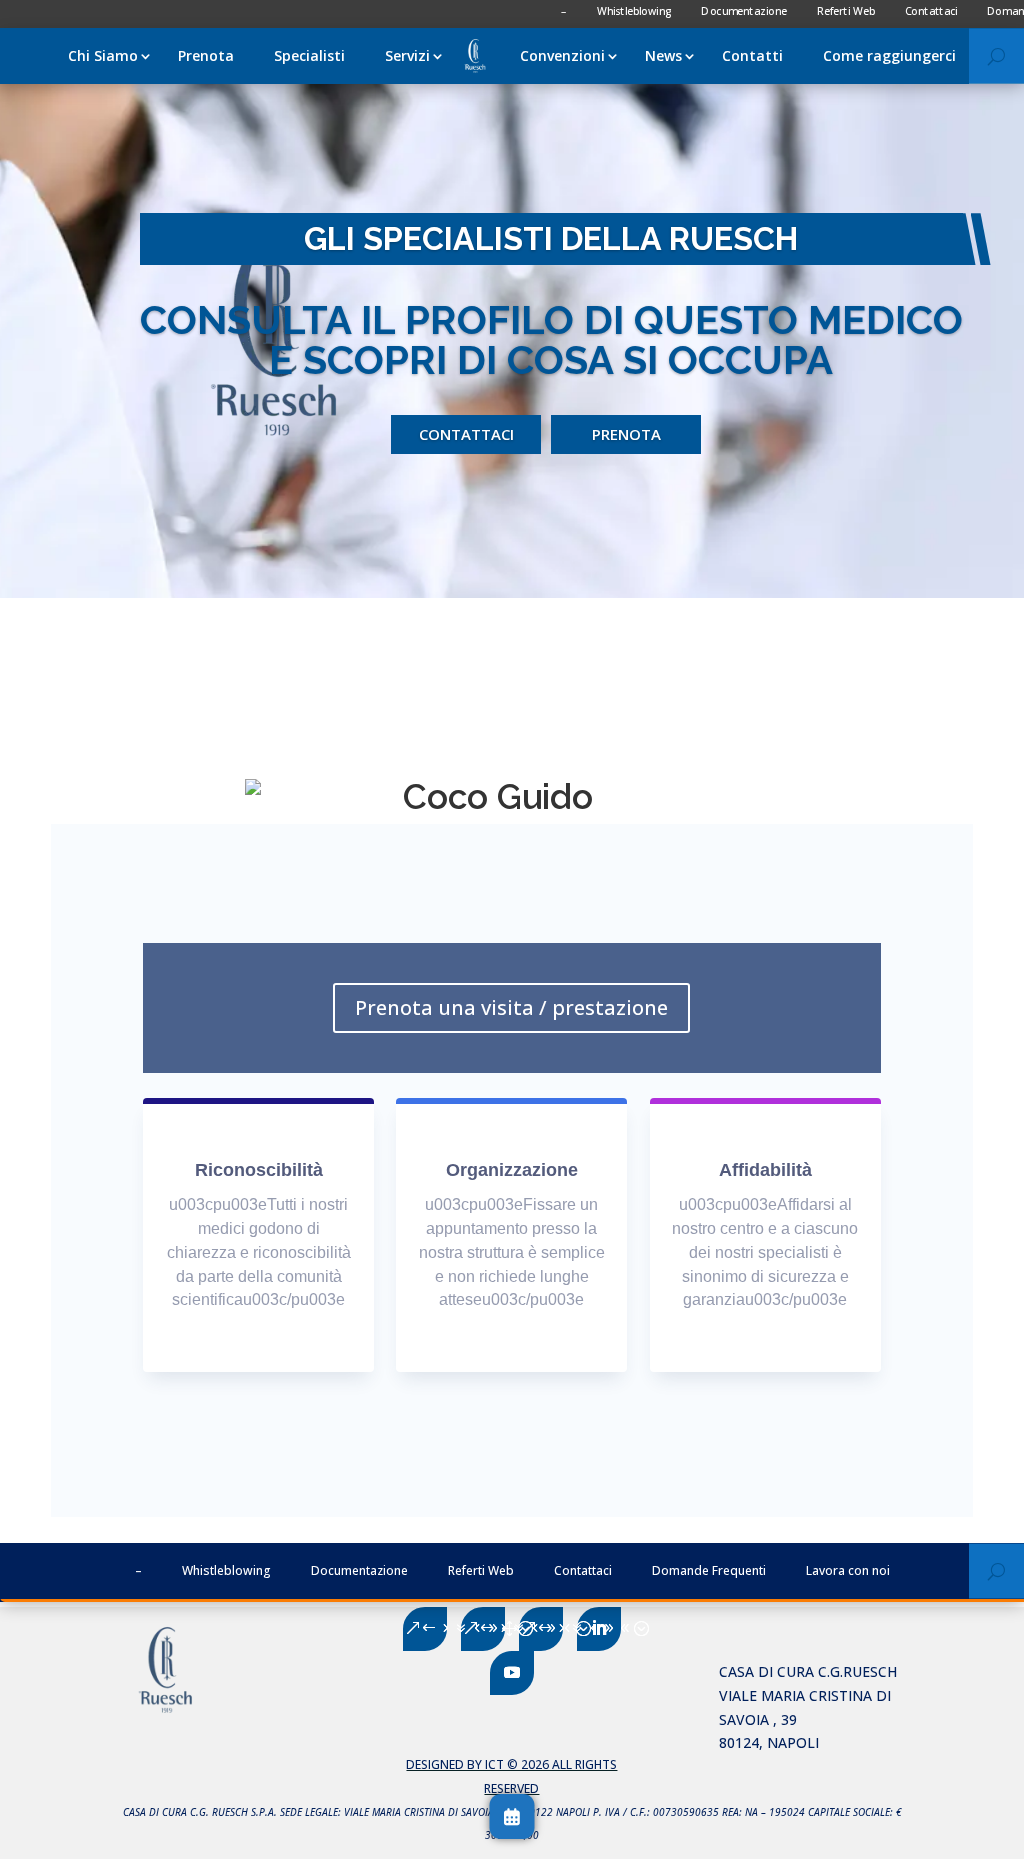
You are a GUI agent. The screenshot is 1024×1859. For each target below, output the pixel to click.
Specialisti (309, 55)
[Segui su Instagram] (541, 1629)
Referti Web (481, 1570)
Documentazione (359, 1570)
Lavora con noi (848, 1570)
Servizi (407, 55)
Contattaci (466, 434)
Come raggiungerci (889, 55)
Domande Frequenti (709, 1570)
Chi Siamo (103, 55)
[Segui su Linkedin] (599, 1629)
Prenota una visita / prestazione (511, 1007)
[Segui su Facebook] (425, 1629)
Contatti (752, 55)
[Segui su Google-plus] (483, 1629)
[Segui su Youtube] (512, 1673)
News (663, 55)
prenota (626, 434)
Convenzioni (562, 55)
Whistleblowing (226, 1570)
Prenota (206, 55)
